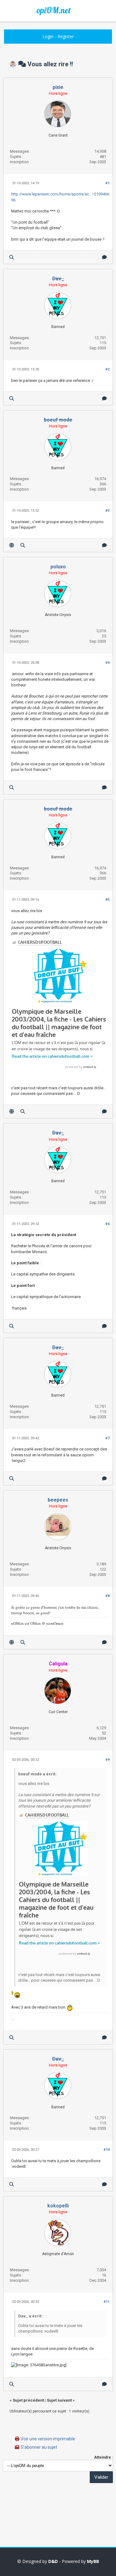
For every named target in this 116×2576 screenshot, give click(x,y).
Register (66, 36)
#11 (107, 2302)
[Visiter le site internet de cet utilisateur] (12, 545)
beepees (58, 1500)
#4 (107, 663)
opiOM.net (54, 10)
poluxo (58, 567)
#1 (107, 183)
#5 (107, 900)
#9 (107, 1760)
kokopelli (58, 2206)
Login (48, 36)
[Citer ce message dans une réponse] (104, 257)
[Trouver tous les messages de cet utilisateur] (12, 257)
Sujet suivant (59, 2400)
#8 (107, 1596)
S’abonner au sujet (39, 2447)
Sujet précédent (28, 2400)
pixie (58, 87)
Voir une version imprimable (48, 2439)
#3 (107, 511)
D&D (53, 2561)
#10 (107, 2150)
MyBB (93, 2561)
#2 (107, 369)
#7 (107, 1438)
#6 (107, 1224)
